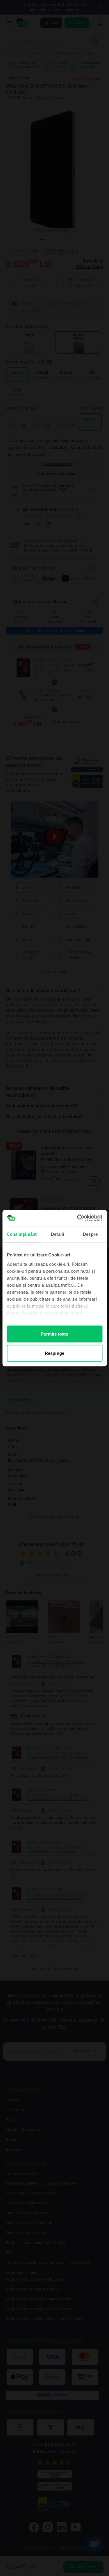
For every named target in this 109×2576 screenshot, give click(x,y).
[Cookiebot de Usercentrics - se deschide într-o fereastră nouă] (78, 1218)
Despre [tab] (90, 1234)
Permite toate (54, 1334)
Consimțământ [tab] (22, 1234)
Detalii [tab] (57, 1234)
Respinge (54, 1353)
